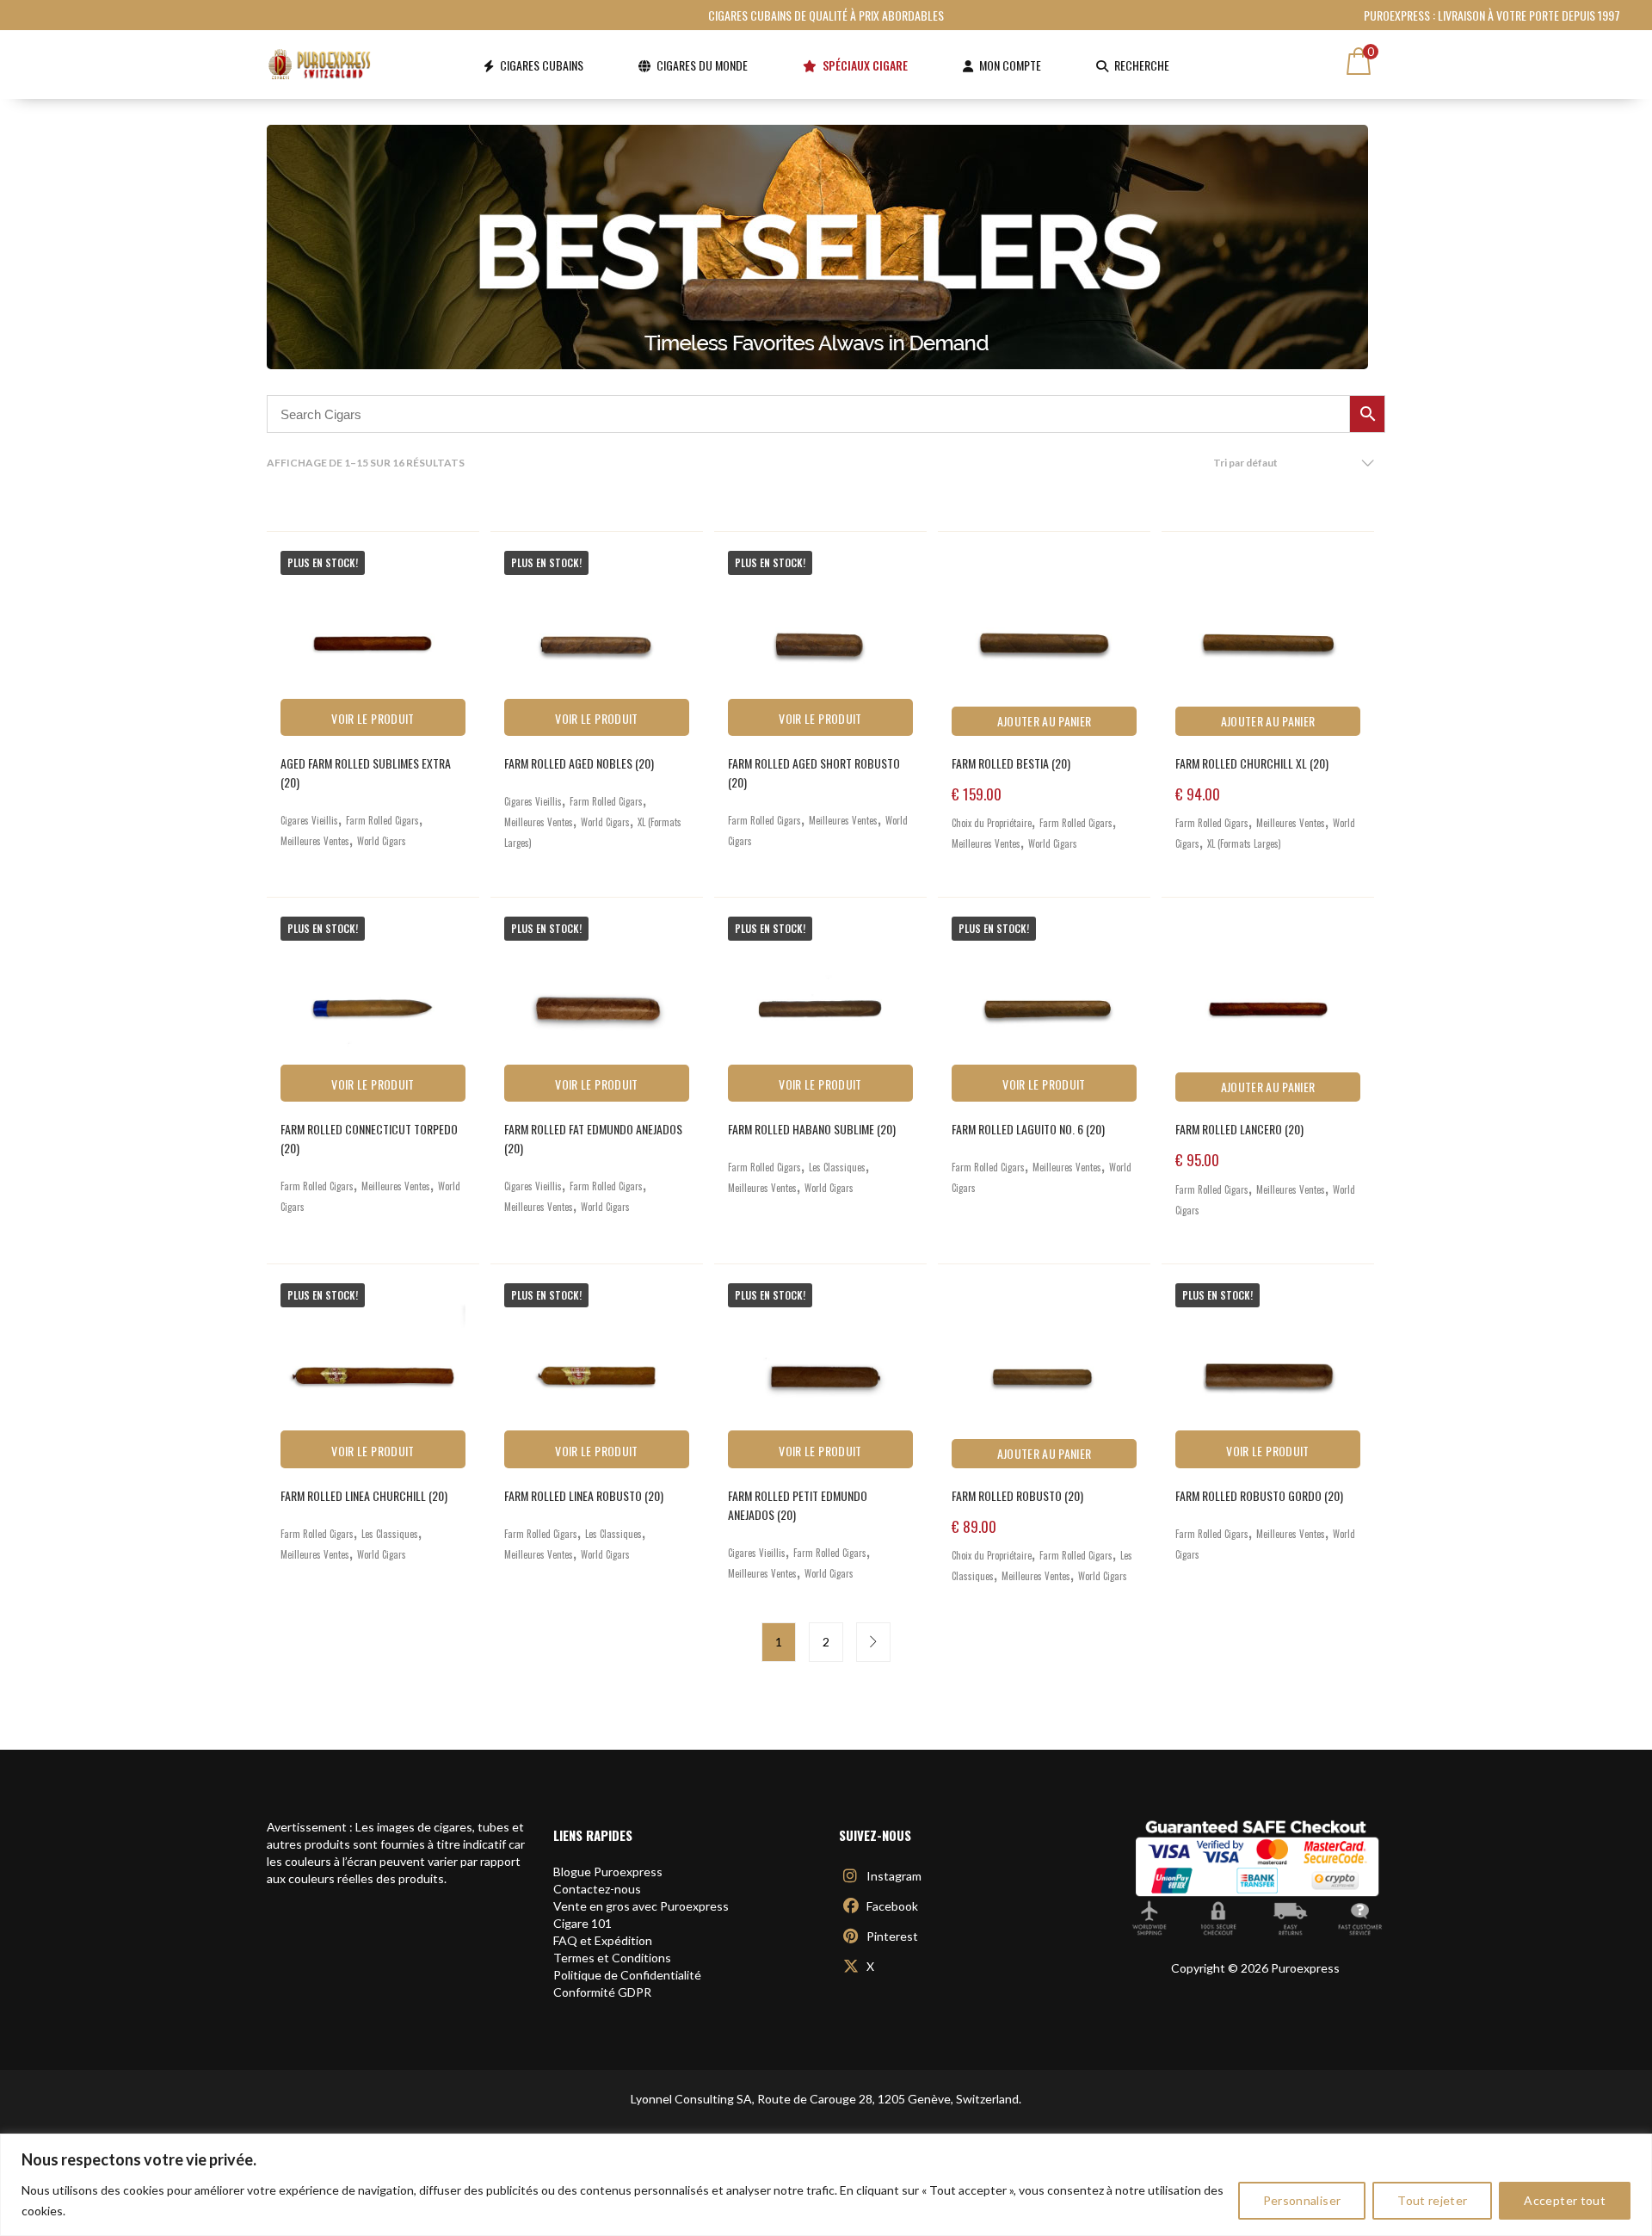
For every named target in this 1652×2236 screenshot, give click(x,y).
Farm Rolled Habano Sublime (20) (812, 1129)
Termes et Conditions (612, 1958)
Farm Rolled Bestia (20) (1011, 763)
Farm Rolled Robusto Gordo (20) (1259, 1495)
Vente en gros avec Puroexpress (641, 1906)
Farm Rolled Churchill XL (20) (1252, 763)
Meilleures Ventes (315, 841)
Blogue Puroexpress (608, 1872)
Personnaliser (1302, 2200)
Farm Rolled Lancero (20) (1239, 1129)
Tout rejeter (1432, 2200)
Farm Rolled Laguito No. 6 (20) (1028, 1129)
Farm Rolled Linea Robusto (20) (584, 1495)
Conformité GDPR (602, 1992)
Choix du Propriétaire (992, 823)
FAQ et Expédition (603, 1940)
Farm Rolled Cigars (382, 820)
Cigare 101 (583, 1923)
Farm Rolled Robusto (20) (1017, 1495)
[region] (826, 2185)
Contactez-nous (597, 1889)
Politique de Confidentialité (627, 1975)
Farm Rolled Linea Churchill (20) (364, 1495)
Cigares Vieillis (309, 820)
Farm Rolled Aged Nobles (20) (579, 763)
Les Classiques (837, 1167)
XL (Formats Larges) (1244, 843)
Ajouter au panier (1045, 721)
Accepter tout (1565, 2200)
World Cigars (382, 841)
